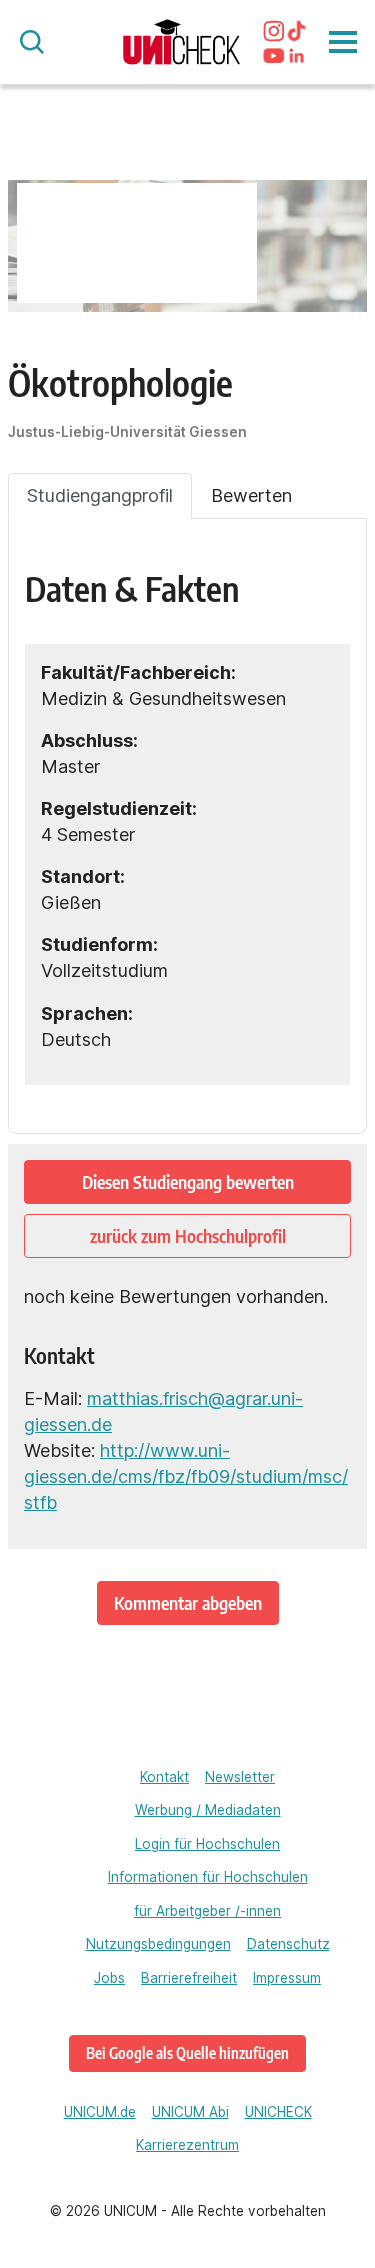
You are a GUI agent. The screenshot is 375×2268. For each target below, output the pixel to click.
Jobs (109, 1978)
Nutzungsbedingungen (158, 1944)
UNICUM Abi (190, 2112)
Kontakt (164, 1777)
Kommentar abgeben (188, 1602)
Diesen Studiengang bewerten (188, 1181)
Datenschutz (288, 1944)
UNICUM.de (100, 2112)
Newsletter (240, 1777)
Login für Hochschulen (207, 1844)
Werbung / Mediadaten (208, 1810)
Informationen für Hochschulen (208, 1877)
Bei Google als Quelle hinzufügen (187, 2052)
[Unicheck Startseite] (181, 41)
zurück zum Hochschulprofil (188, 1235)
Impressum (287, 1978)
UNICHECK (278, 2112)
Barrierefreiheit (189, 1978)
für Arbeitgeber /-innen (207, 1911)
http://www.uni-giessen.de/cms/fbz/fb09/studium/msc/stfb (186, 1476)
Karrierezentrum (187, 2145)
